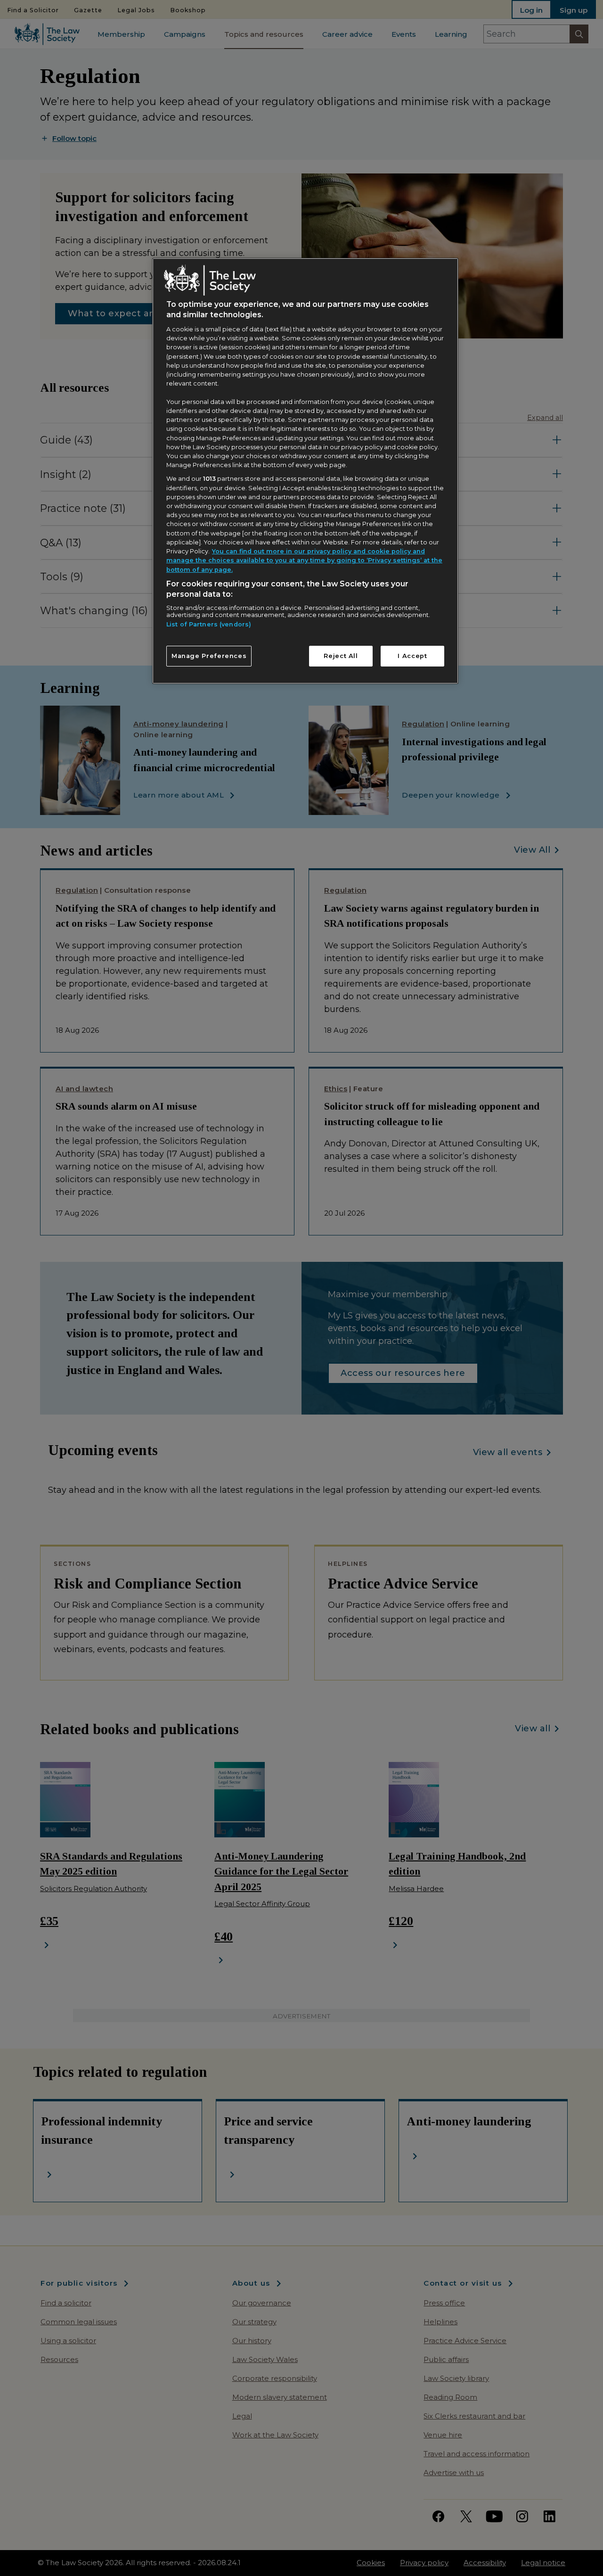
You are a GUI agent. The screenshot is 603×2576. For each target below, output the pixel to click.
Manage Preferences (209, 656)
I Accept (412, 656)
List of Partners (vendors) (209, 624)
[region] (305, 471)
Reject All (341, 656)
